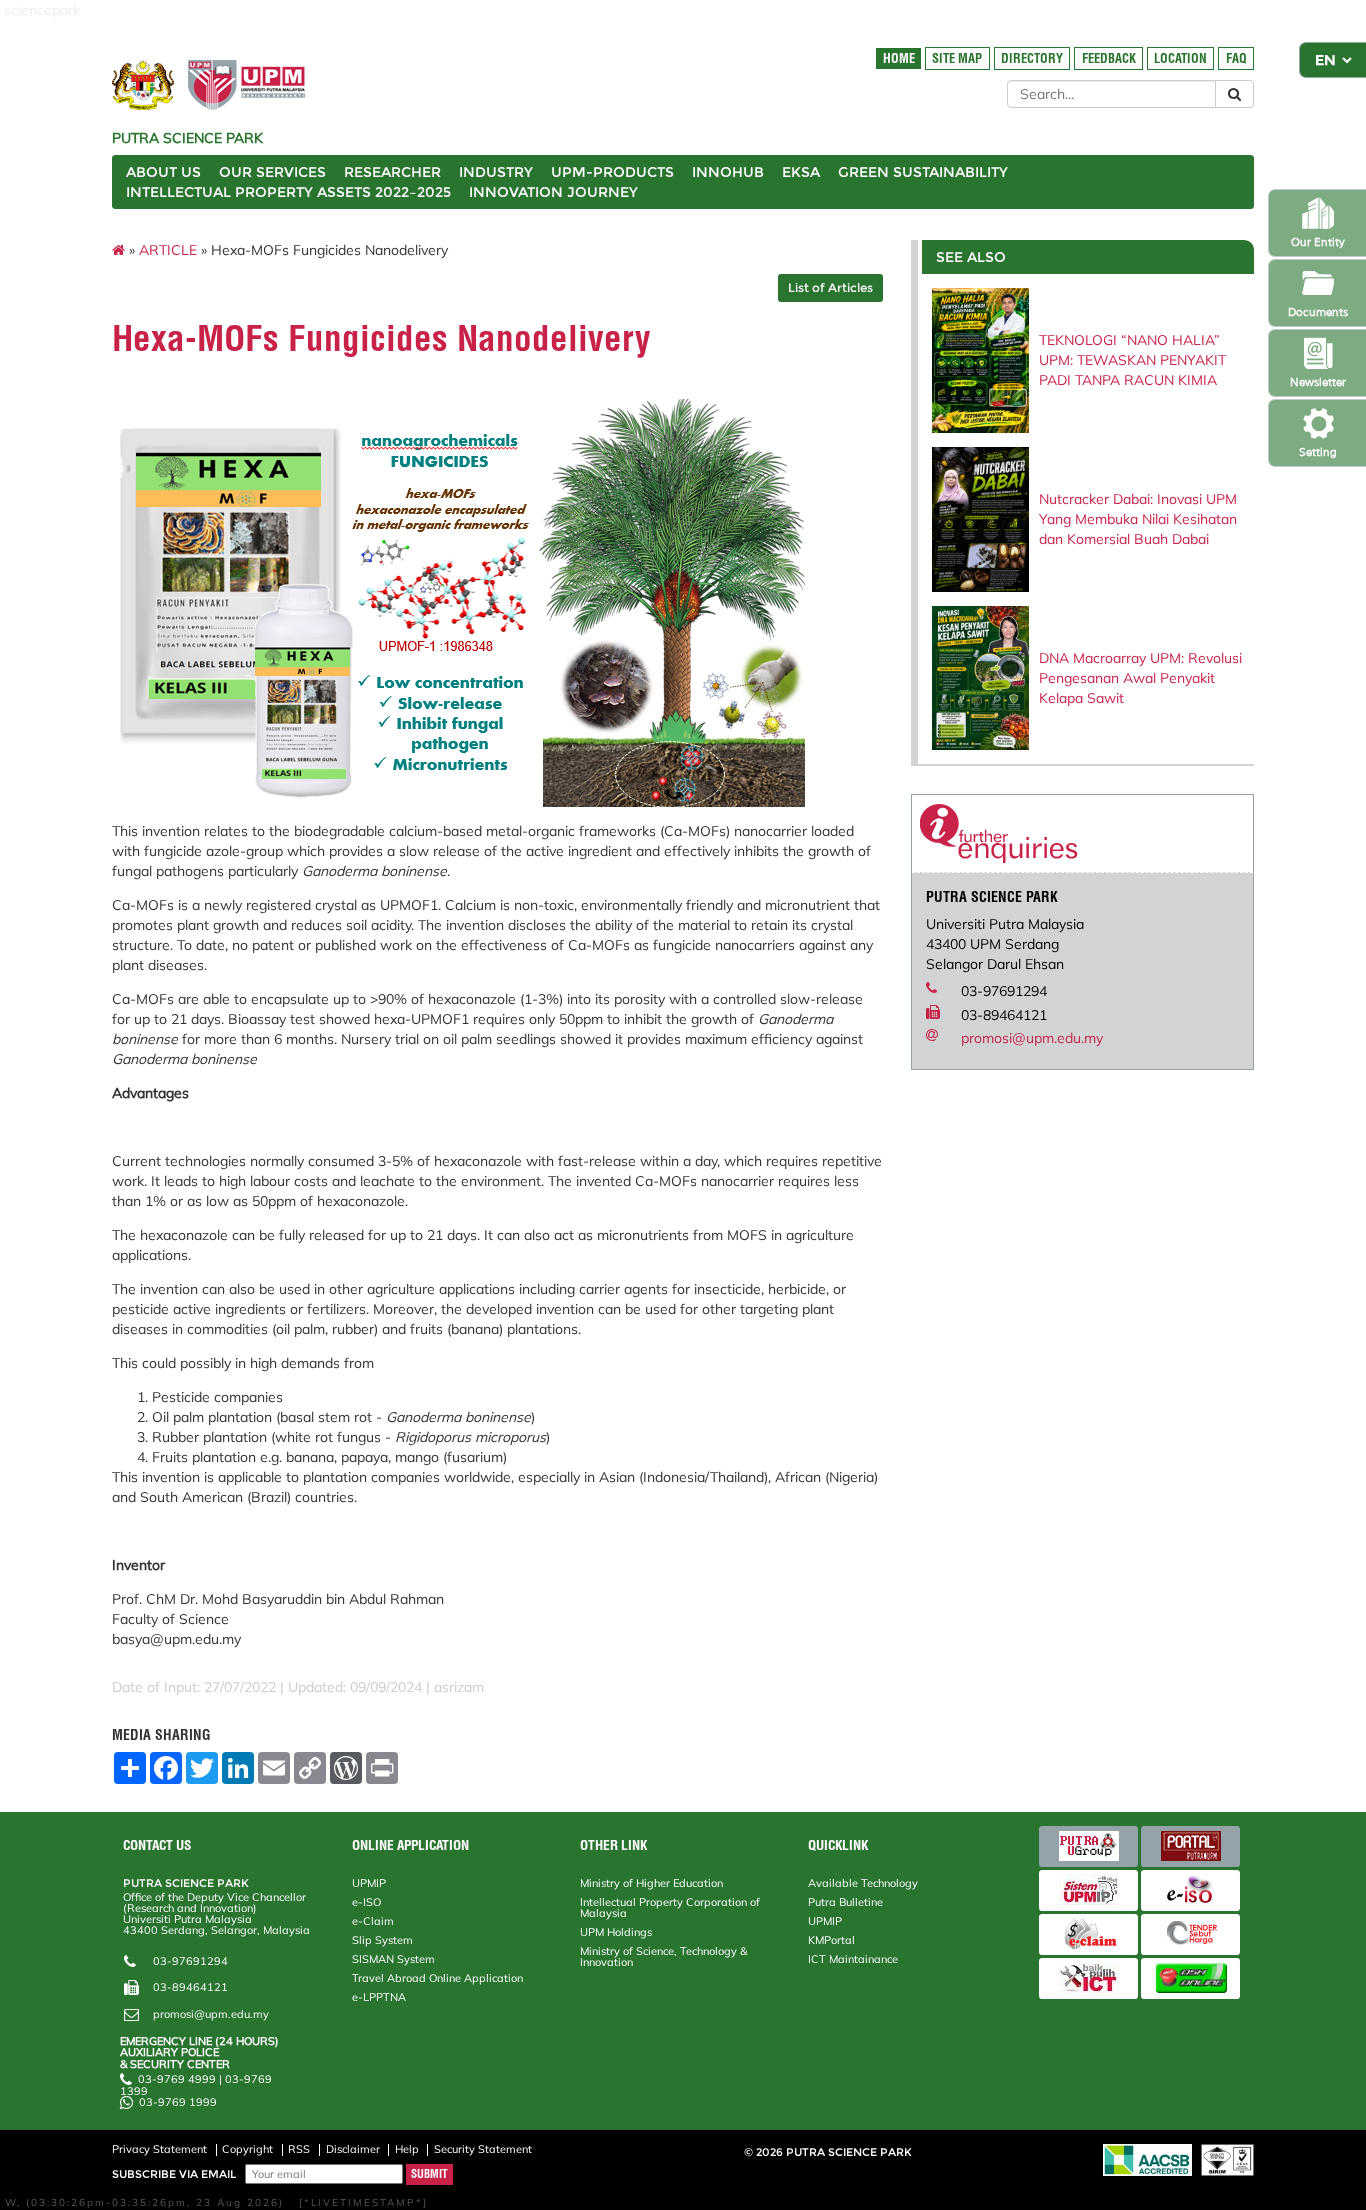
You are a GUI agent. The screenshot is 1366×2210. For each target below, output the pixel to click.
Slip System (382, 1940)
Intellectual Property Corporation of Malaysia (670, 1907)
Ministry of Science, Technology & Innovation (663, 1956)
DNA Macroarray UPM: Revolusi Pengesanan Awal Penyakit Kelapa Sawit (1140, 678)
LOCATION (1180, 58)
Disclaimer (353, 2149)
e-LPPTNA (379, 1997)
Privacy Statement (159, 2149)
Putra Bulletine (845, 1902)
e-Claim (373, 1921)
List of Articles (830, 287)
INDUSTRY (496, 172)
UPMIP (369, 1883)
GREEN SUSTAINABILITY (923, 172)
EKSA (801, 172)
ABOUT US (163, 172)
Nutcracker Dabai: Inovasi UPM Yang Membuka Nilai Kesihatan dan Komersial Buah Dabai (1138, 519)
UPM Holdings (616, 1932)
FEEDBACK (1109, 58)
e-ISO (366, 1902)
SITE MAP (957, 58)
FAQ (1236, 58)
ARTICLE (168, 250)
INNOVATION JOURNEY (553, 192)
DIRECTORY (1032, 58)
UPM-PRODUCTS (612, 172)
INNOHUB (728, 172)
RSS (299, 2149)
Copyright (247, 2149)
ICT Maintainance (853, 1959)
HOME (899, 58)
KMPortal (831, 1940)
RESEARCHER (392, 172)
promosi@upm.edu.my (1032, 1038)
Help (407, 2149)
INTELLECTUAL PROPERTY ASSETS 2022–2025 (288, 192)
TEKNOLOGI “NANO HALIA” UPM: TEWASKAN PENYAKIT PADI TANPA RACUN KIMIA (1132, 360)
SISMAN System (393, 1959)
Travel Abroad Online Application (437, 1978)
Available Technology (863, 1883)
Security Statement (483, 2149)
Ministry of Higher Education (651, 1883)
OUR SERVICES (272, 172)
